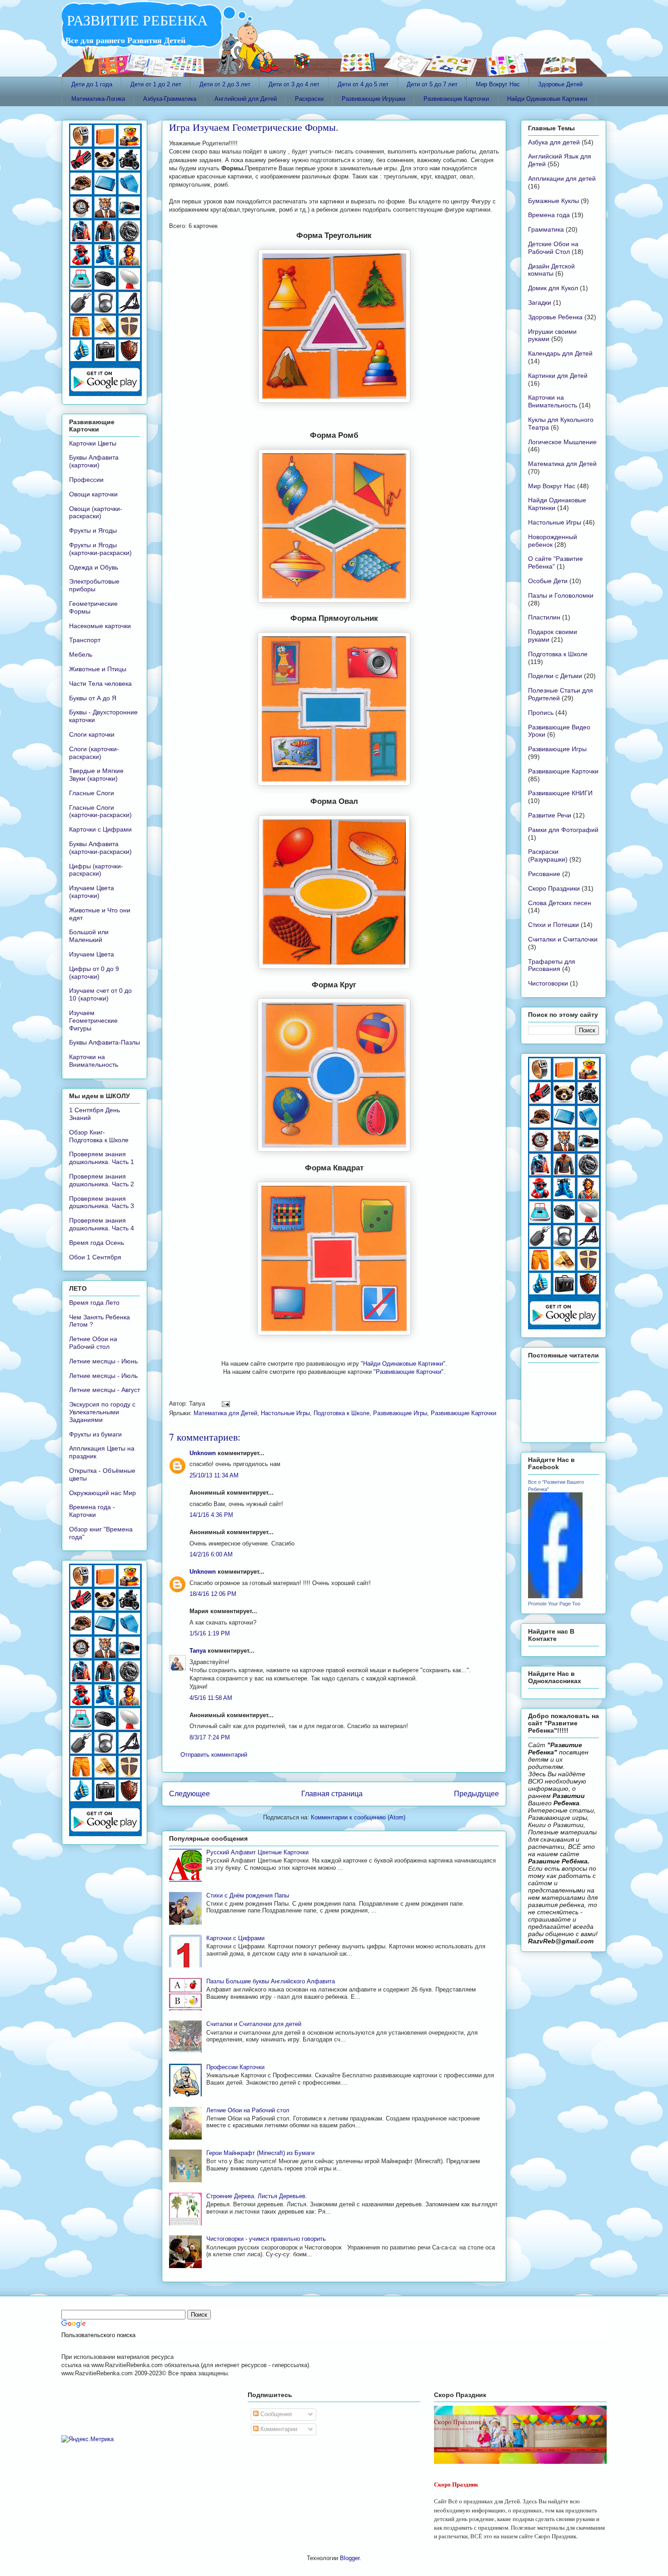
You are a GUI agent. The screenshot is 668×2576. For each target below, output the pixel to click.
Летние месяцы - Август (105, 1390)
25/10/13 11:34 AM (214, 1475)
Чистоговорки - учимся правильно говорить (266, 2239)
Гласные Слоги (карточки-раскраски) (100, 811)
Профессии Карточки (235, 2067)
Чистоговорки (548, 983)
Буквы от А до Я (93, 698)
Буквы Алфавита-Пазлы (105, 1042)
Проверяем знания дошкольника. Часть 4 (102, 1224)
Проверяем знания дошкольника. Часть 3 (102, 1202)
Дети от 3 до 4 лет (294, 84)
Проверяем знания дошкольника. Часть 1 (102, 1158)
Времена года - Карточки (92, 1511)
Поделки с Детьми (555, 676)
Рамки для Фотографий (563, 830)
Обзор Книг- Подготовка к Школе (99, 1136)
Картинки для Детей (558, 376)
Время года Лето (94, 1303)
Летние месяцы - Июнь (103, 1361)
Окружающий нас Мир (102, 1493)
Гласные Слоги (92, 793)
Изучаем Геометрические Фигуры (93, 1020)
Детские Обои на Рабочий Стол (553, 248)
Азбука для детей (554, 142)
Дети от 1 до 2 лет (156, 84)
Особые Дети (548, 581)
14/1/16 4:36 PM (211, 1515)
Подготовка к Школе (341, 1413)
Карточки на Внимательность (94, 1061)
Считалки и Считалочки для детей (254, 2024)
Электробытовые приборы (94, 585)
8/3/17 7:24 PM (210, 1737)
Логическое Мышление (562, 442)
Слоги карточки (92, 734)
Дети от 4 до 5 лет (363, 84)
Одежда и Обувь (94, 567)
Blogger (350, 2558)
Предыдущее (476, 1794)
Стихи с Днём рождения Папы (248, 1895)
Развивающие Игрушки (374, 99)
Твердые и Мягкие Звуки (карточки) (96, 775)
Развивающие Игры (400, 1413)
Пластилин (544, 617)
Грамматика (546, 229)
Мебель (81, 654)
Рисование (544, 874)
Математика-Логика (98, 99)
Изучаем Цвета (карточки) (92, 892)
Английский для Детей (246, 99)
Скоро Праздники (554, 888)
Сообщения (275, 2414)
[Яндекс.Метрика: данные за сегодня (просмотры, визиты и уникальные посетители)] (87, 2439)
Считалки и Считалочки (563, 939)
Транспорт (85, 640)
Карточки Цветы (93, 443)
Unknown (203, 1453)
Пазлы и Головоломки (561, 595)
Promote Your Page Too (554, 1604)
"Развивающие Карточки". (409, 1372)
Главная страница (332, 1794)
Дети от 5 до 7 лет (432, 84)
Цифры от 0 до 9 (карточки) (94, 973)
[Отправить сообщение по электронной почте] (224, 1404)
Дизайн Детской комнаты (551, 270)
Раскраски (309, 99)
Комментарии (278, 2429)
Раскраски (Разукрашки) (548, 855)
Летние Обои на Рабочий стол (248, 2110)
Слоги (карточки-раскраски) (94, 753)
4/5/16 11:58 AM (211, 1698)
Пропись (541, 713)
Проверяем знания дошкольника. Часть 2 (102, 1180)
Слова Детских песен (560, 903)
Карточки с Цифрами (235, 1938)
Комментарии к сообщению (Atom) (358, 1817)
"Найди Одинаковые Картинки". (404, 1364)
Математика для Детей (225, 1413)
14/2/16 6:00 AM (211, 1554)
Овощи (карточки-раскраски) (96, 513)
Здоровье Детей (560, 84)
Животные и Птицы (98, 669)
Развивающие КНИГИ (560, 793)
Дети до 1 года (92, 84)
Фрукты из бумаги (95, 1434)
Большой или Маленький (89, 936)
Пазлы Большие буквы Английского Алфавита (271, 1981)
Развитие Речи (550, 815)
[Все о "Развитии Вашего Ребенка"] (555, 1596)
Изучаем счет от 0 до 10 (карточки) (100, 994)
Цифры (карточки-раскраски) (96, 870)
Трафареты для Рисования (552, 965)
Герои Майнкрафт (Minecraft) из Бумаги (260, 2153)
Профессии (86, 480)
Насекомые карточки (100, 626)
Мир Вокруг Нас (498, 84)
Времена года (549, 215)
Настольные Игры (285, 1413)
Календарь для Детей (560, 353)
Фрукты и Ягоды (93, 530)
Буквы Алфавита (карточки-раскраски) (100, 848)
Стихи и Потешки (553, 925)
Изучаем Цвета (92, 954)
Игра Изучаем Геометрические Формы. (254, 127)
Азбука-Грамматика (170, 99)
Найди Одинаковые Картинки (547, 99)
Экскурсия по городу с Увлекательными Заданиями (102, 1412)
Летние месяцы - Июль (103, 1376)
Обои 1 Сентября (95, 1257)
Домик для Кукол (553, 288)
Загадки (540, 302)
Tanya (198, 1651)
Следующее (189, 1794)
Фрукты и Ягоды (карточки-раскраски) (100, 549)
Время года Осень (97, 1243)
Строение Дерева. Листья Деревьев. (257, 2196)
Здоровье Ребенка (555, 317)
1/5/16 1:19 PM (210, 1633)
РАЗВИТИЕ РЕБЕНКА (135, 20)
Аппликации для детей (562, 178)
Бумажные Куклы (553, 201)
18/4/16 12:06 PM (213, 1594)
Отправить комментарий (214, 1755)
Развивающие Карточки (456, 99)
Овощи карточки (93, 494)
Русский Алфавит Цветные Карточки (257, 1852)
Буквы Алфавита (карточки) (94, 461)
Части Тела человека (100, 684)
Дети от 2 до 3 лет (225, 84)
